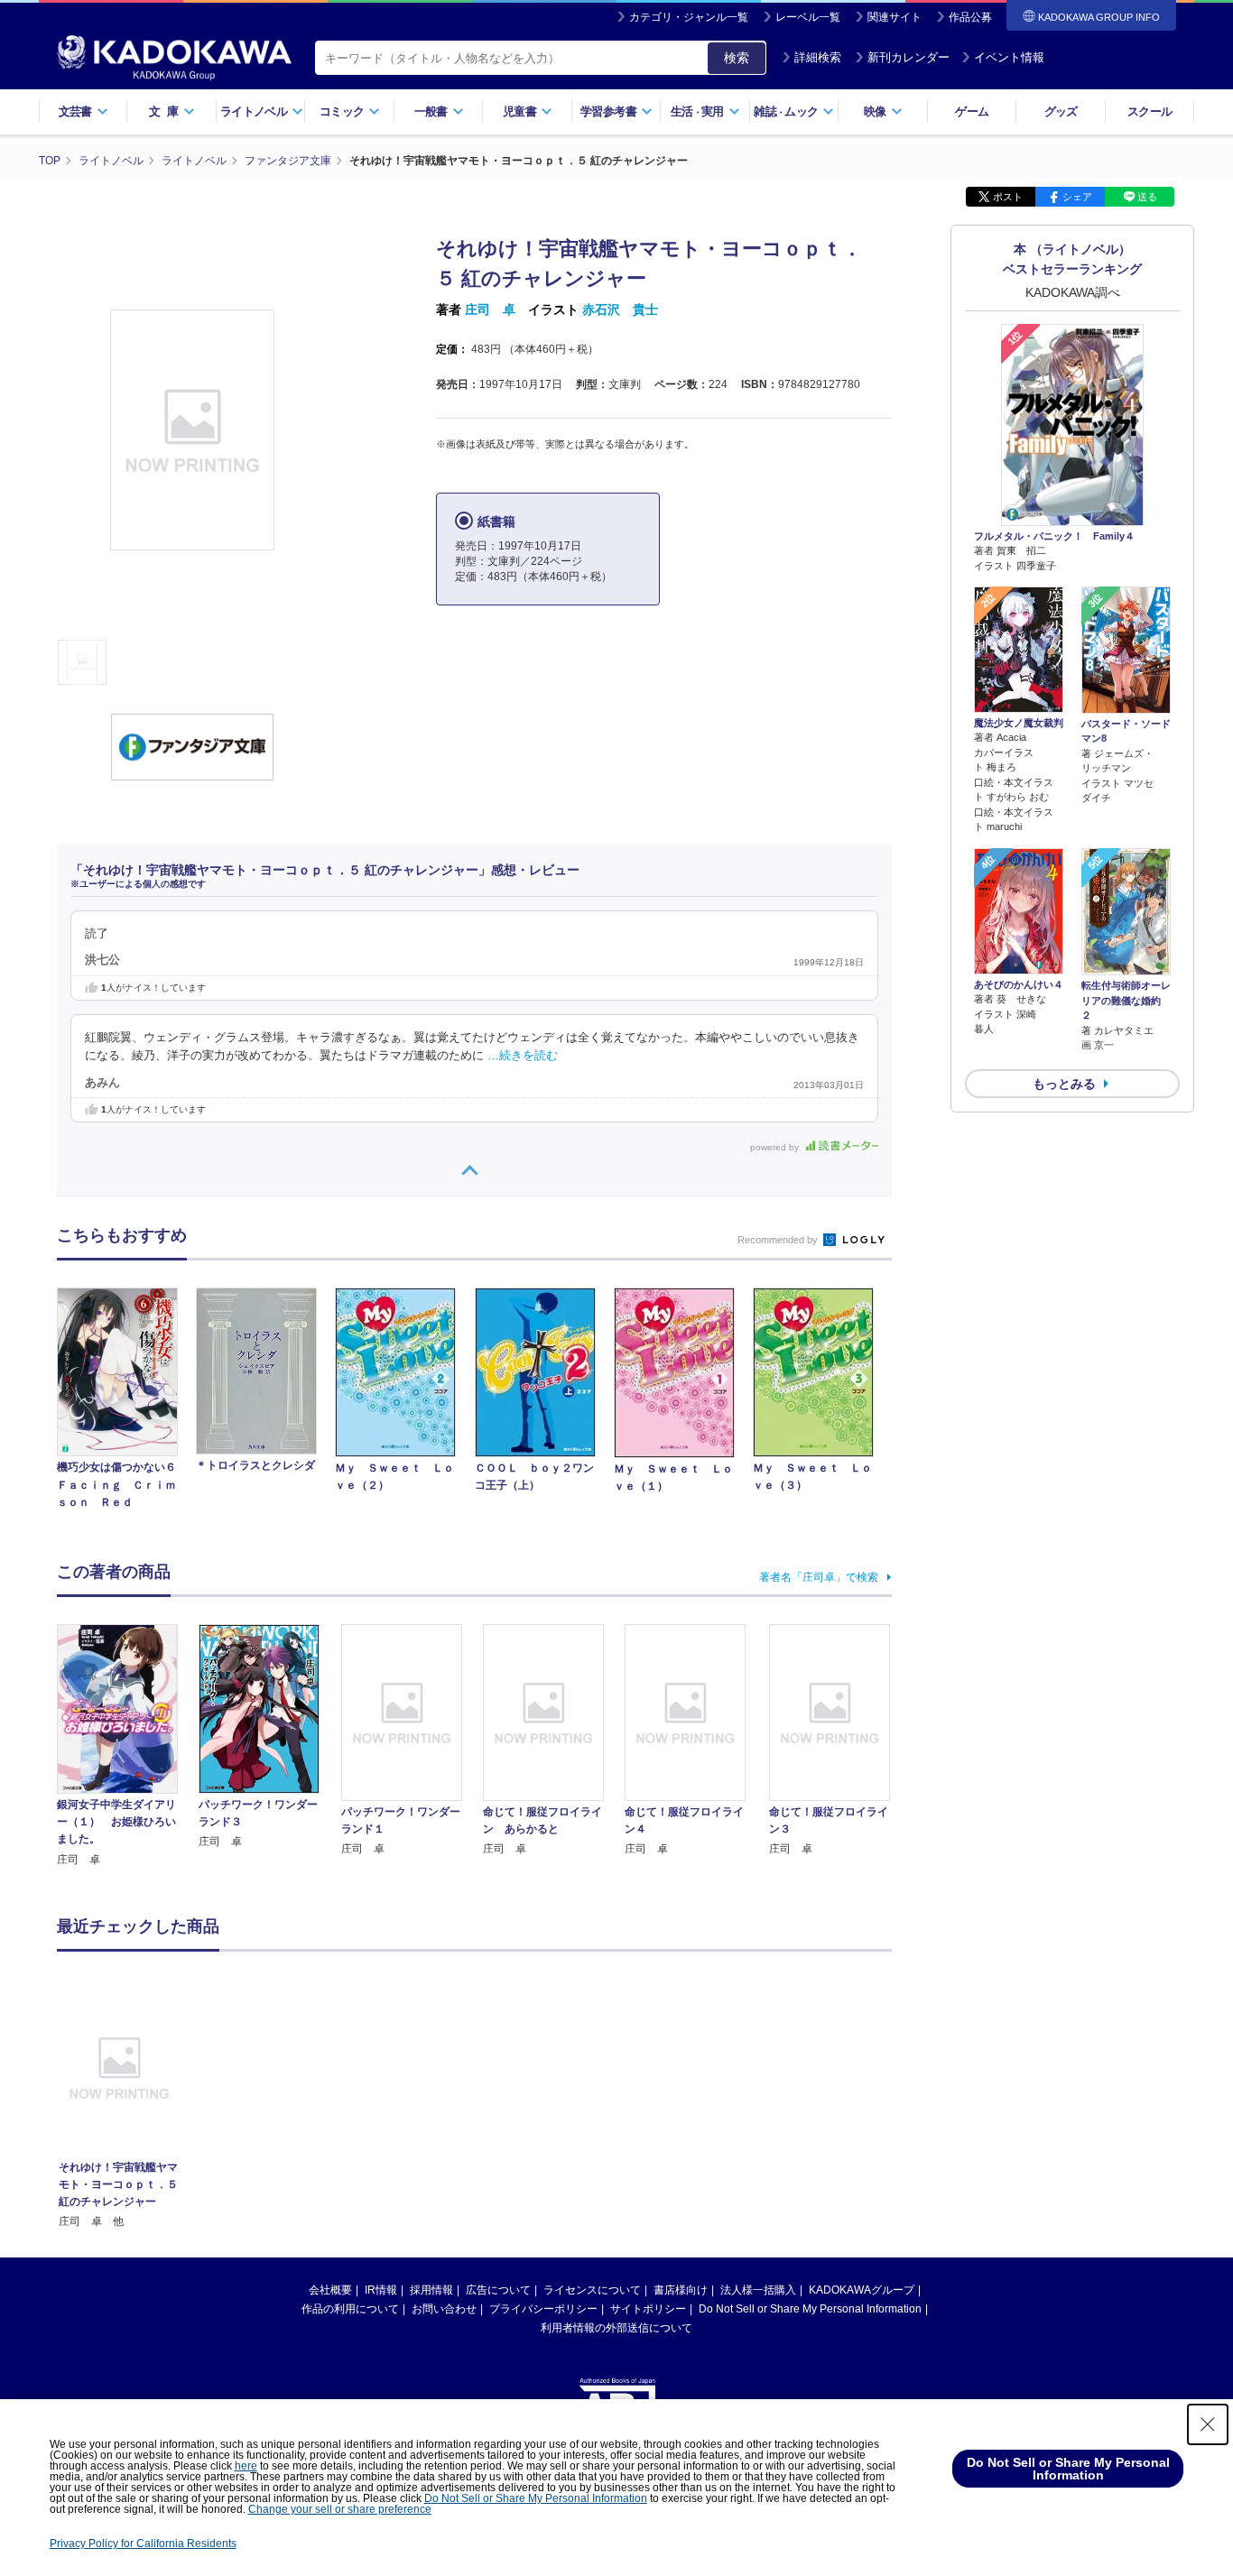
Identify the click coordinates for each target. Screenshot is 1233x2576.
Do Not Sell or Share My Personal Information (810, 2309)
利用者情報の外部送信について (616, 2328)
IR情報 (381, 2290)
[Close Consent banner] (1208, 2424)
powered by (776, 1147)
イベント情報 (1009, 57)
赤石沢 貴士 (620, 309)
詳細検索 (818, 57)
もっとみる (1064, 1084)
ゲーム (972, 111)
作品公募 (970, 17)
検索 (737, 58)
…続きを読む (523, 1056)
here (246, 2466)
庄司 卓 (490, 309)
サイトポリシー (648, 2309)
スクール (1150, 111)
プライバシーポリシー (543, 2309)
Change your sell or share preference (340, 2509)
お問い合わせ (444, 2309)
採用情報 (431, 2290)
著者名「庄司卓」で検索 (819, 1577)
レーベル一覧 (808, 17)
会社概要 (330, 2290)
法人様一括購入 (758, 2290)
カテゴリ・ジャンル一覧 (689, 17)
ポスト (1008, 197)
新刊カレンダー (909, 57)
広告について (498, 2290)
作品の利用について (350, 2309)
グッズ (1061, 111)
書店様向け (681, 2290)
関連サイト (895, 17)
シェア (1077, 197)
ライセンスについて (592, 2290)
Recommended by (779, 1240)
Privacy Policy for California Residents (143, 2544)
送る (1147, 197)
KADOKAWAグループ (862, 2290)
